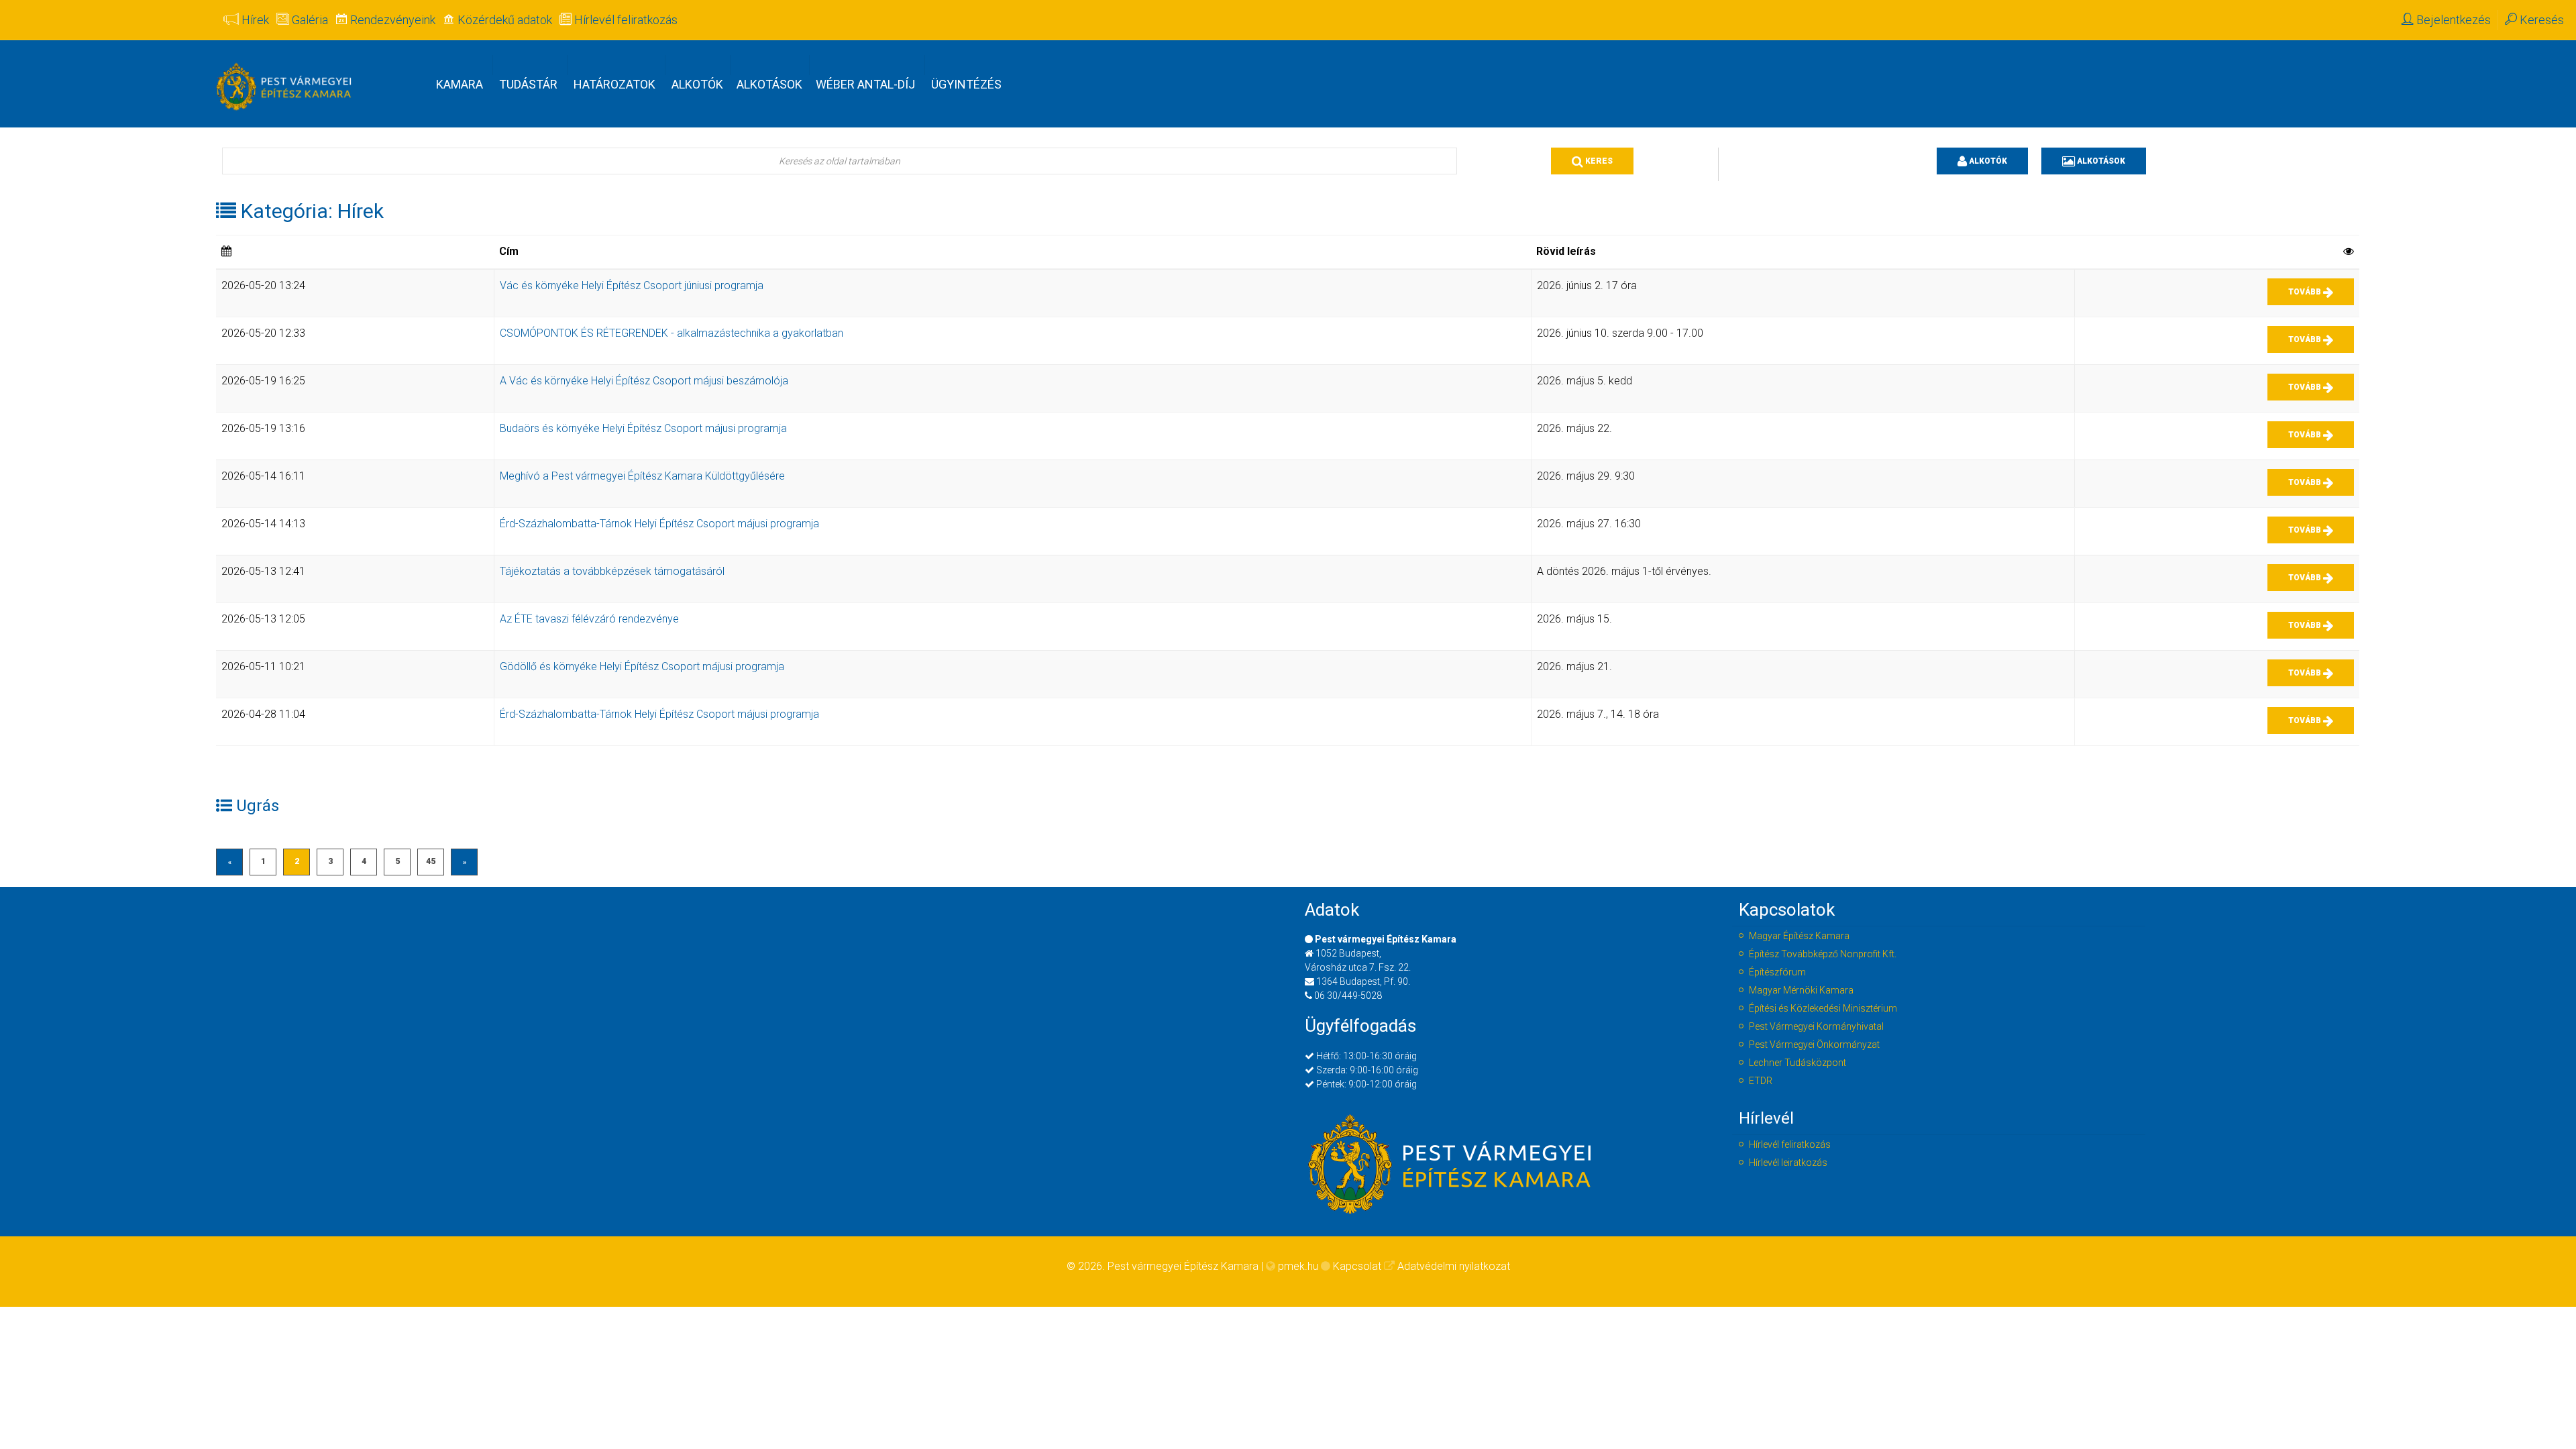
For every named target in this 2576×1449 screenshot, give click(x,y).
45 (431, 861)
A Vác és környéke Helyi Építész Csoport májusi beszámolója (644, 381)
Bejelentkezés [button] (2452, 20)
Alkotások (769, 84)
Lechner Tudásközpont (1797, 1063)
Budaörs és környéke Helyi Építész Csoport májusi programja (643, 428)
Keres (1598, 161)
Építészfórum (1777, 972)
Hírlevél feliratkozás (1790, 1144)
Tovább (2306, 292)
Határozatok (614, 84)
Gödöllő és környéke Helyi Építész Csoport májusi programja (642, 666)
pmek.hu (1298, 1266)
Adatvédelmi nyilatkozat (1454, 1266)
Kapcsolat (1357, 1266)
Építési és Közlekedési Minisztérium (1823, 1008)
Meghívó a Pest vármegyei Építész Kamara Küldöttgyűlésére (642, 476)
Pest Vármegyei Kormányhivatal (1816, 1026)
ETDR (1761, 1081)
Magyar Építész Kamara (1799, 936)
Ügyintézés (966, 84)
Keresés (2540, 20)
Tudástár (528, 84)
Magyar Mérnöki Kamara (1801, 990)
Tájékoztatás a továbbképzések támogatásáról (612, 571)
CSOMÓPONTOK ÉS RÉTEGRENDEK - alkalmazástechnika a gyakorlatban (672, 333)
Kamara (460, 84)
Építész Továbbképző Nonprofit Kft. (1823, 954)
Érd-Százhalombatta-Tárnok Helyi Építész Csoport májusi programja (659, 524)
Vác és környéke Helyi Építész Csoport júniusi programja (632, 285)
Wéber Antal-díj (865, 84)
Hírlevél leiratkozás (1788, 1163)
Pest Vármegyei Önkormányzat (1814, 1044)
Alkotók (697, 84)
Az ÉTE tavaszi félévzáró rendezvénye (589, 619)
